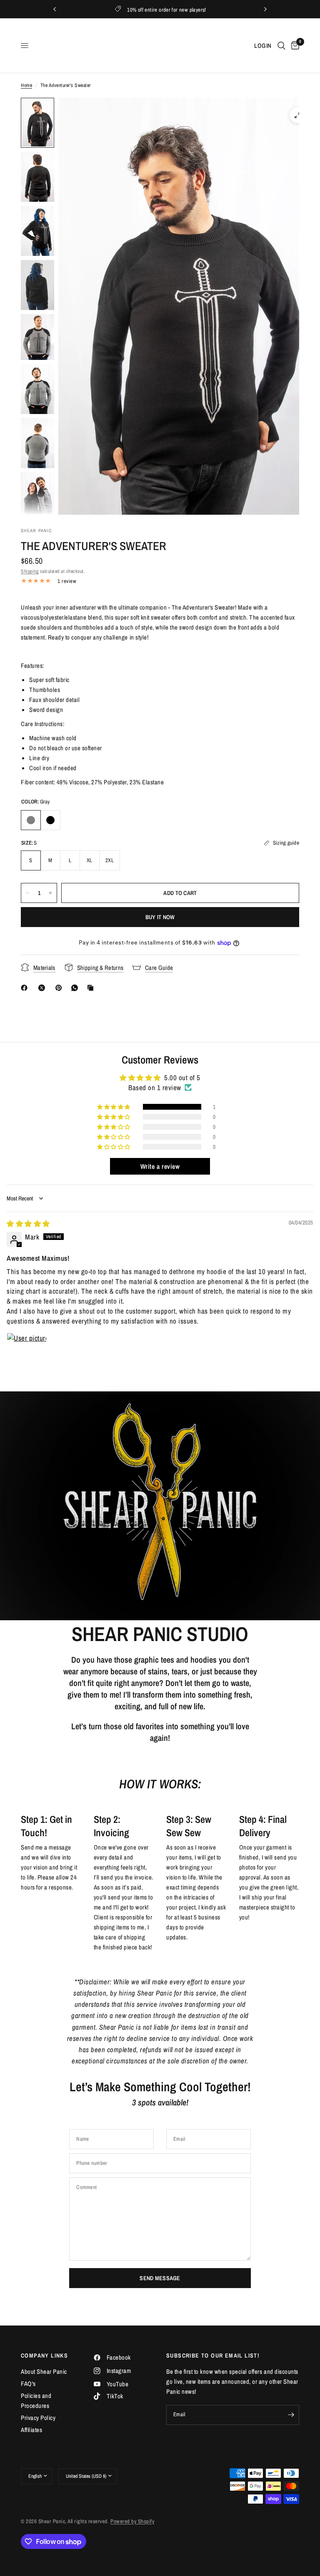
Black (50, 820)
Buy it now (160, 917)
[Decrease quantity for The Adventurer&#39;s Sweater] (27, 893)
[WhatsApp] (76, 988)
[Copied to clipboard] (92, 988)
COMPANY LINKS (44, 2355)
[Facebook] (26, 988)
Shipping (30, 571)
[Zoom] (297, 115)
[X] (43, 988)
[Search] (281, 46)
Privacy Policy (38, 2418)
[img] (28, 1224)
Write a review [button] (160, 1166)
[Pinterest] (60, 988)
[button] (42, 597)
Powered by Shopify (132, 2521)
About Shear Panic (44, 2371)
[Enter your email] (291, 2415)
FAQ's (28, 2384)
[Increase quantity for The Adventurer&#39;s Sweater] (50, 893)
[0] (294, 46)
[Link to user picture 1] (27, 1353)
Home (26, 85)
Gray (31, 820)
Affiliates (31, 2430)
